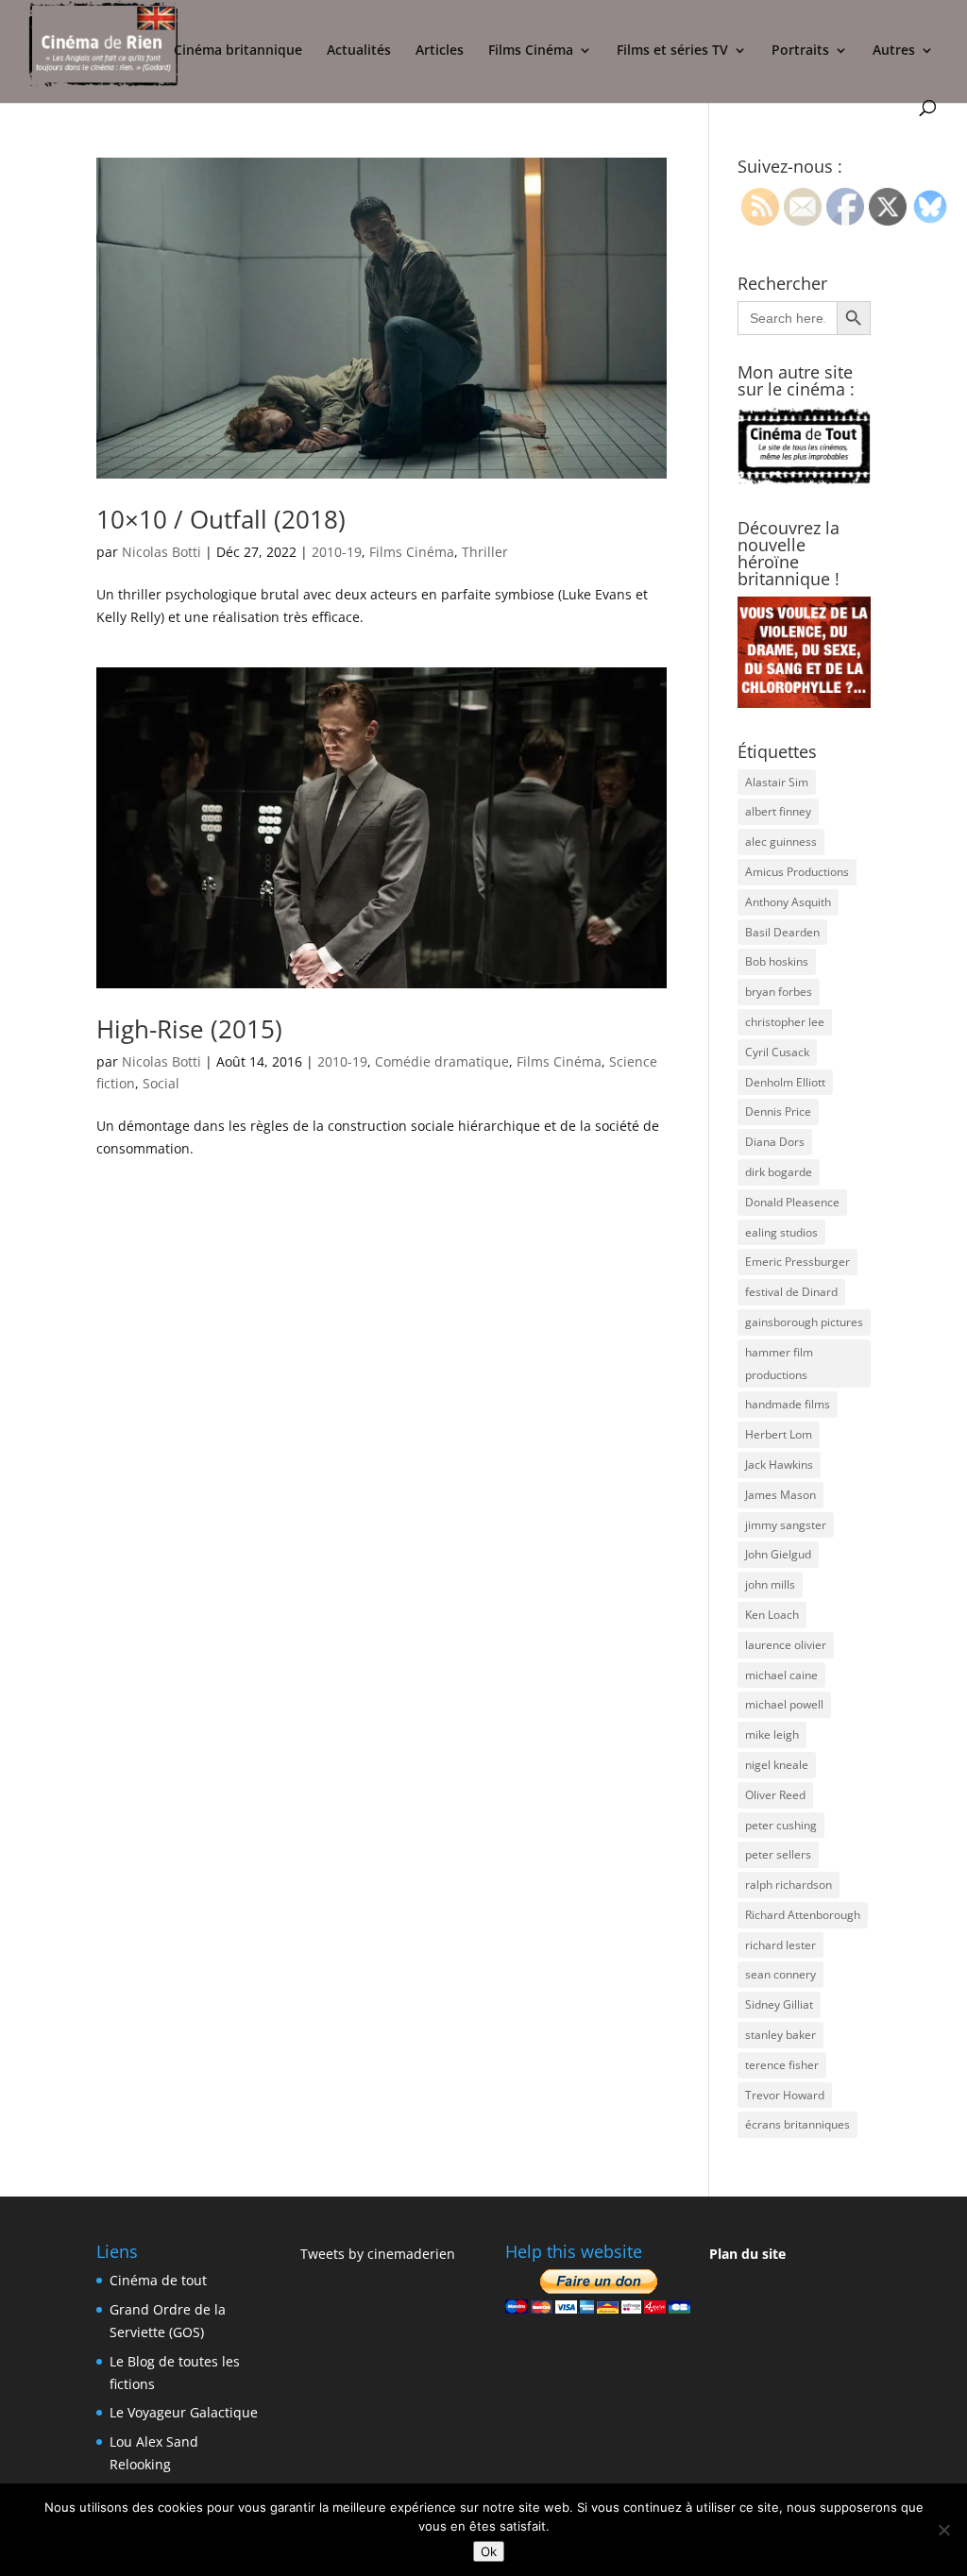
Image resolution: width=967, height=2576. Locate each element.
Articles (440, 51)
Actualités (359, 51)
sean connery (780, 1974)
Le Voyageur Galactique (184, 2412)
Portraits (800, 51)
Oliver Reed (775, 1795)
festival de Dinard (791, 1292)
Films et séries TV (672, 51)
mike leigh (772, 1734)
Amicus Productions (797, 872)
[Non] (943, 2530)
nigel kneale (777, 1765)
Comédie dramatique (442, 1061)
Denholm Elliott (785, 1082)
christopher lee (785, 1022)
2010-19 (337, 552)
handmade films (788, 1404)
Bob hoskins (777, 961)
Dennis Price (778, 1111)
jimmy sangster (786, 1525)
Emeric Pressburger (797, 1262)
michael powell (784, 1704)
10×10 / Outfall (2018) (221, 519)
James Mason (780, 1495)
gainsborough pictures (804, 1322)
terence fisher (782, 2065)
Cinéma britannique (238, 51)
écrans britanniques (797, 2124)
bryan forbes (779, 992)
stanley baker (780, 2035)
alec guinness (781, 842)
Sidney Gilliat (779, 2004)
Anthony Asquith (788, 902)
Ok (489, 2551)
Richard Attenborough (803, 1915)
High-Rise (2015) (189, 1029)
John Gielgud (778, 1554)
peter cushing (781, 1825)
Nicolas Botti (161, 552)
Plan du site (747, 2254)
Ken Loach (772, 1615)
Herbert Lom (779, 1434)
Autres (894, 51)
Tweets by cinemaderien (378, 2254)
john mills (770, 1584)
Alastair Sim (777, 782)
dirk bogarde (779, 1172)
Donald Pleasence (792, 1202)
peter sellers (778, 1854)
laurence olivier (786, 1645)
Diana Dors (775, 1142)
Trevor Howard (785, 2095)
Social (161, 1083)
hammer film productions (779, 1364)
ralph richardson (789, 1885)
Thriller (485, 552)
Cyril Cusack (777, 1052)
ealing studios (781, 1232)
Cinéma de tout (158, 2280)
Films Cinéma (531, 51)
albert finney (778, 811)
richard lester (780, 1945)
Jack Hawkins (779, 1465)
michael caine (781, 1675)
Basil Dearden (782, 932)
